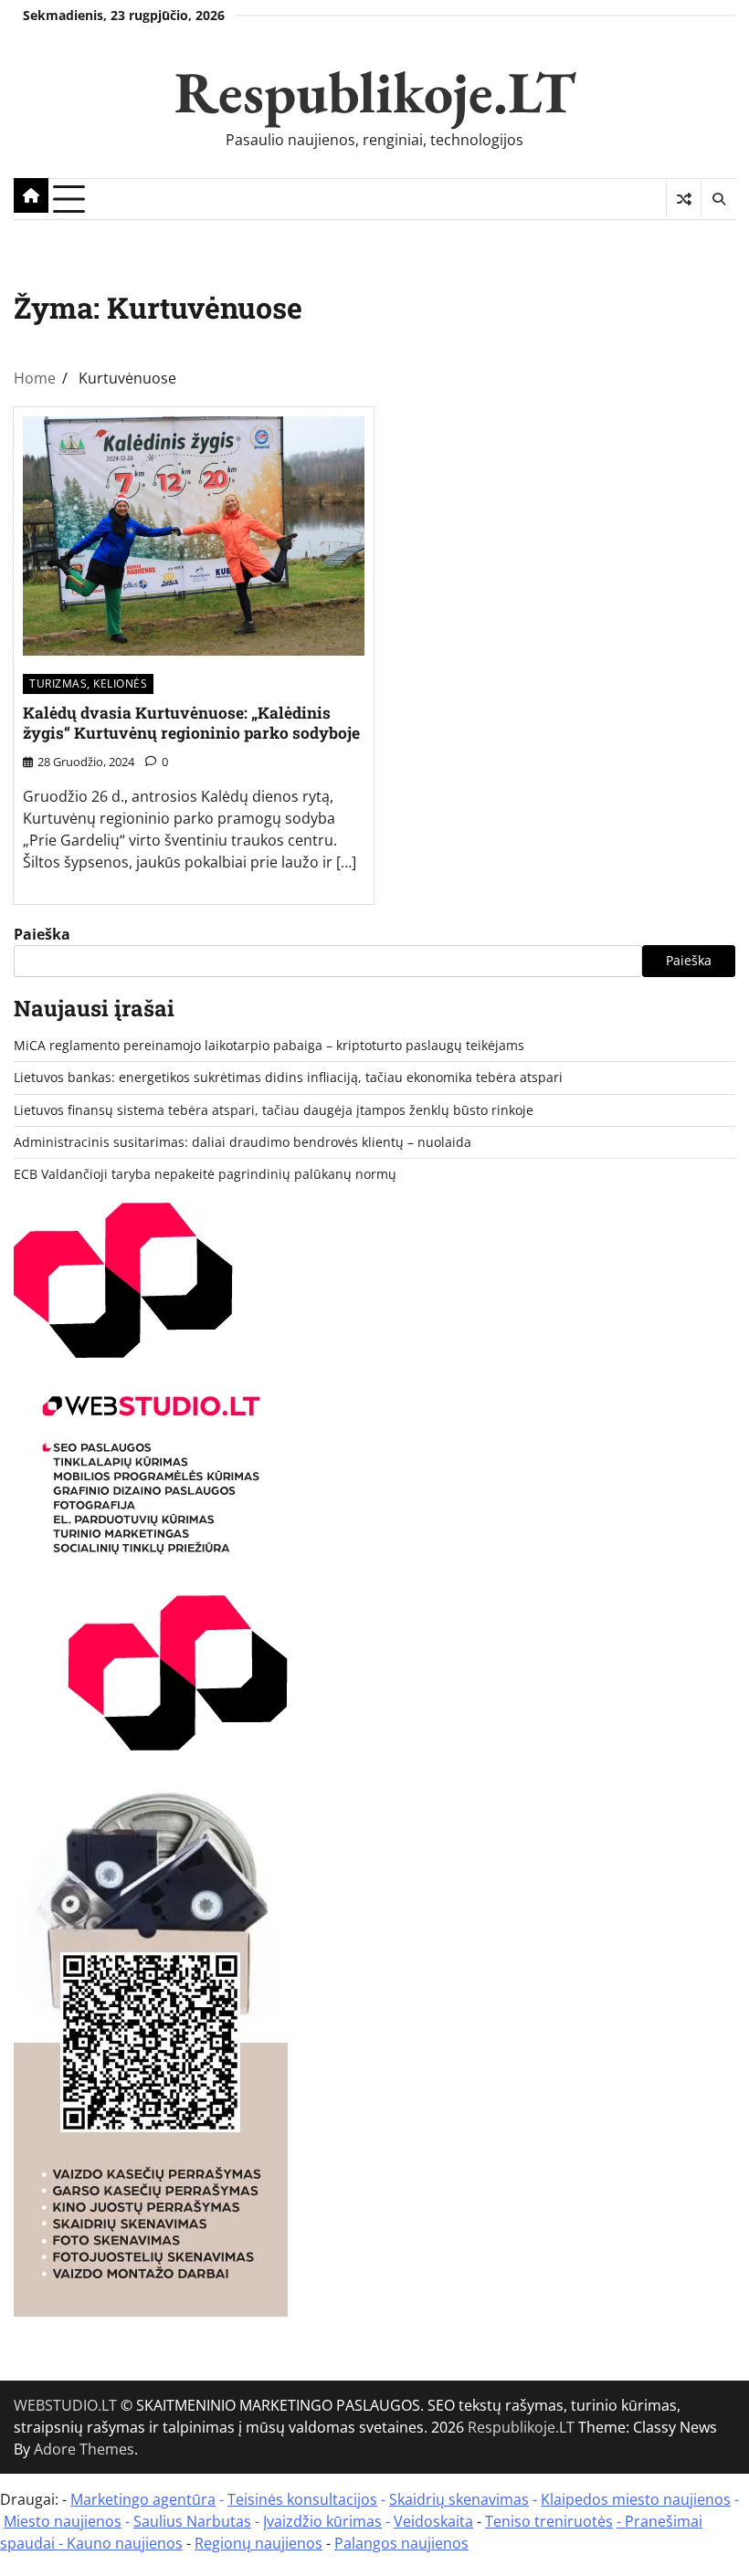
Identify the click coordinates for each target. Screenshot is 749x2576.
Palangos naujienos (401, 2543)
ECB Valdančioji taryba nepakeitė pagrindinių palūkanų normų (205, 1174)
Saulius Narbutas (192, 2521)
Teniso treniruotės (549, 2521)
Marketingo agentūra (143, 2499)
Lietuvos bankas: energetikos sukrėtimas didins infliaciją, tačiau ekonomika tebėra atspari (288, 1078)
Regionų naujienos (258, 2543)
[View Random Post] (684, 199)
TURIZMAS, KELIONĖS (88, 683)
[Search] (718, 199)
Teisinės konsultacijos (302, 2499)
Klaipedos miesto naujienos (636, 2499)
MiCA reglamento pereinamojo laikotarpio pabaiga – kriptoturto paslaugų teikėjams (269, 1046)
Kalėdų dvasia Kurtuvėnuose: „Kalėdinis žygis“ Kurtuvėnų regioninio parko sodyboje (191, 723)
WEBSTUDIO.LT (65, 2405)
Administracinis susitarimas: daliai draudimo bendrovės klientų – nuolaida (243, 1142)
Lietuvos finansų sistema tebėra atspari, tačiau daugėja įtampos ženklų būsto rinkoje (274, 1110)
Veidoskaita (433, 2521)
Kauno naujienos (125, 2543)
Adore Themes (84, 2449)
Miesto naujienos (63, 2521)
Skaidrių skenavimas (459, 2499)
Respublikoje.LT (375, 92)
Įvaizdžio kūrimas (322, 2521)
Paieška (42, 934)
